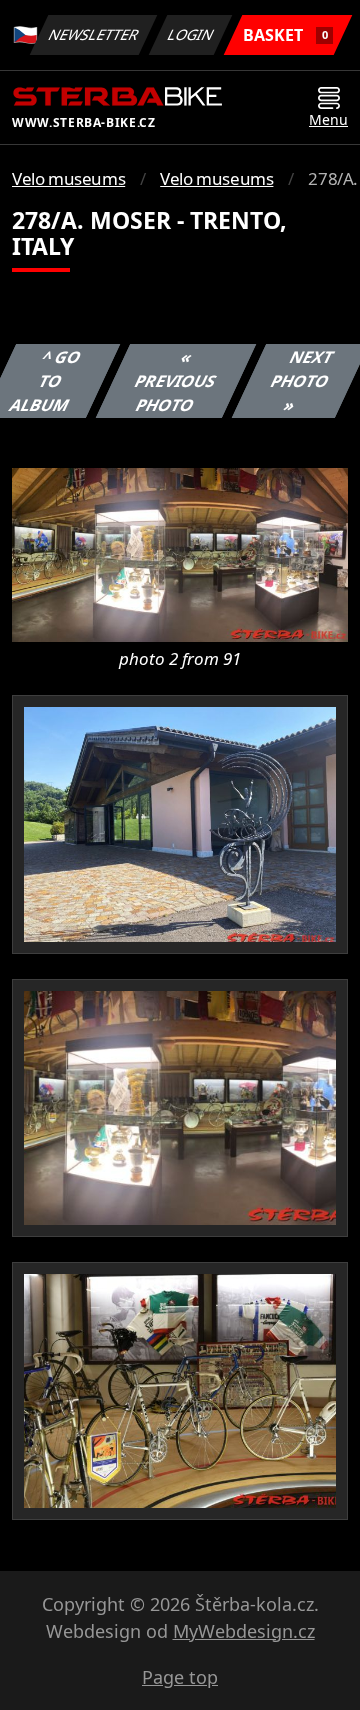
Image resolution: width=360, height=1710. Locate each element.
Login (191, 34)
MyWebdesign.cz (244, 1631)
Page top (180, 1677)
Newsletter (94, 34)
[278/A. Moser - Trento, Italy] (180, 554)
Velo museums (68, 178)
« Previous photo (175, 381)
